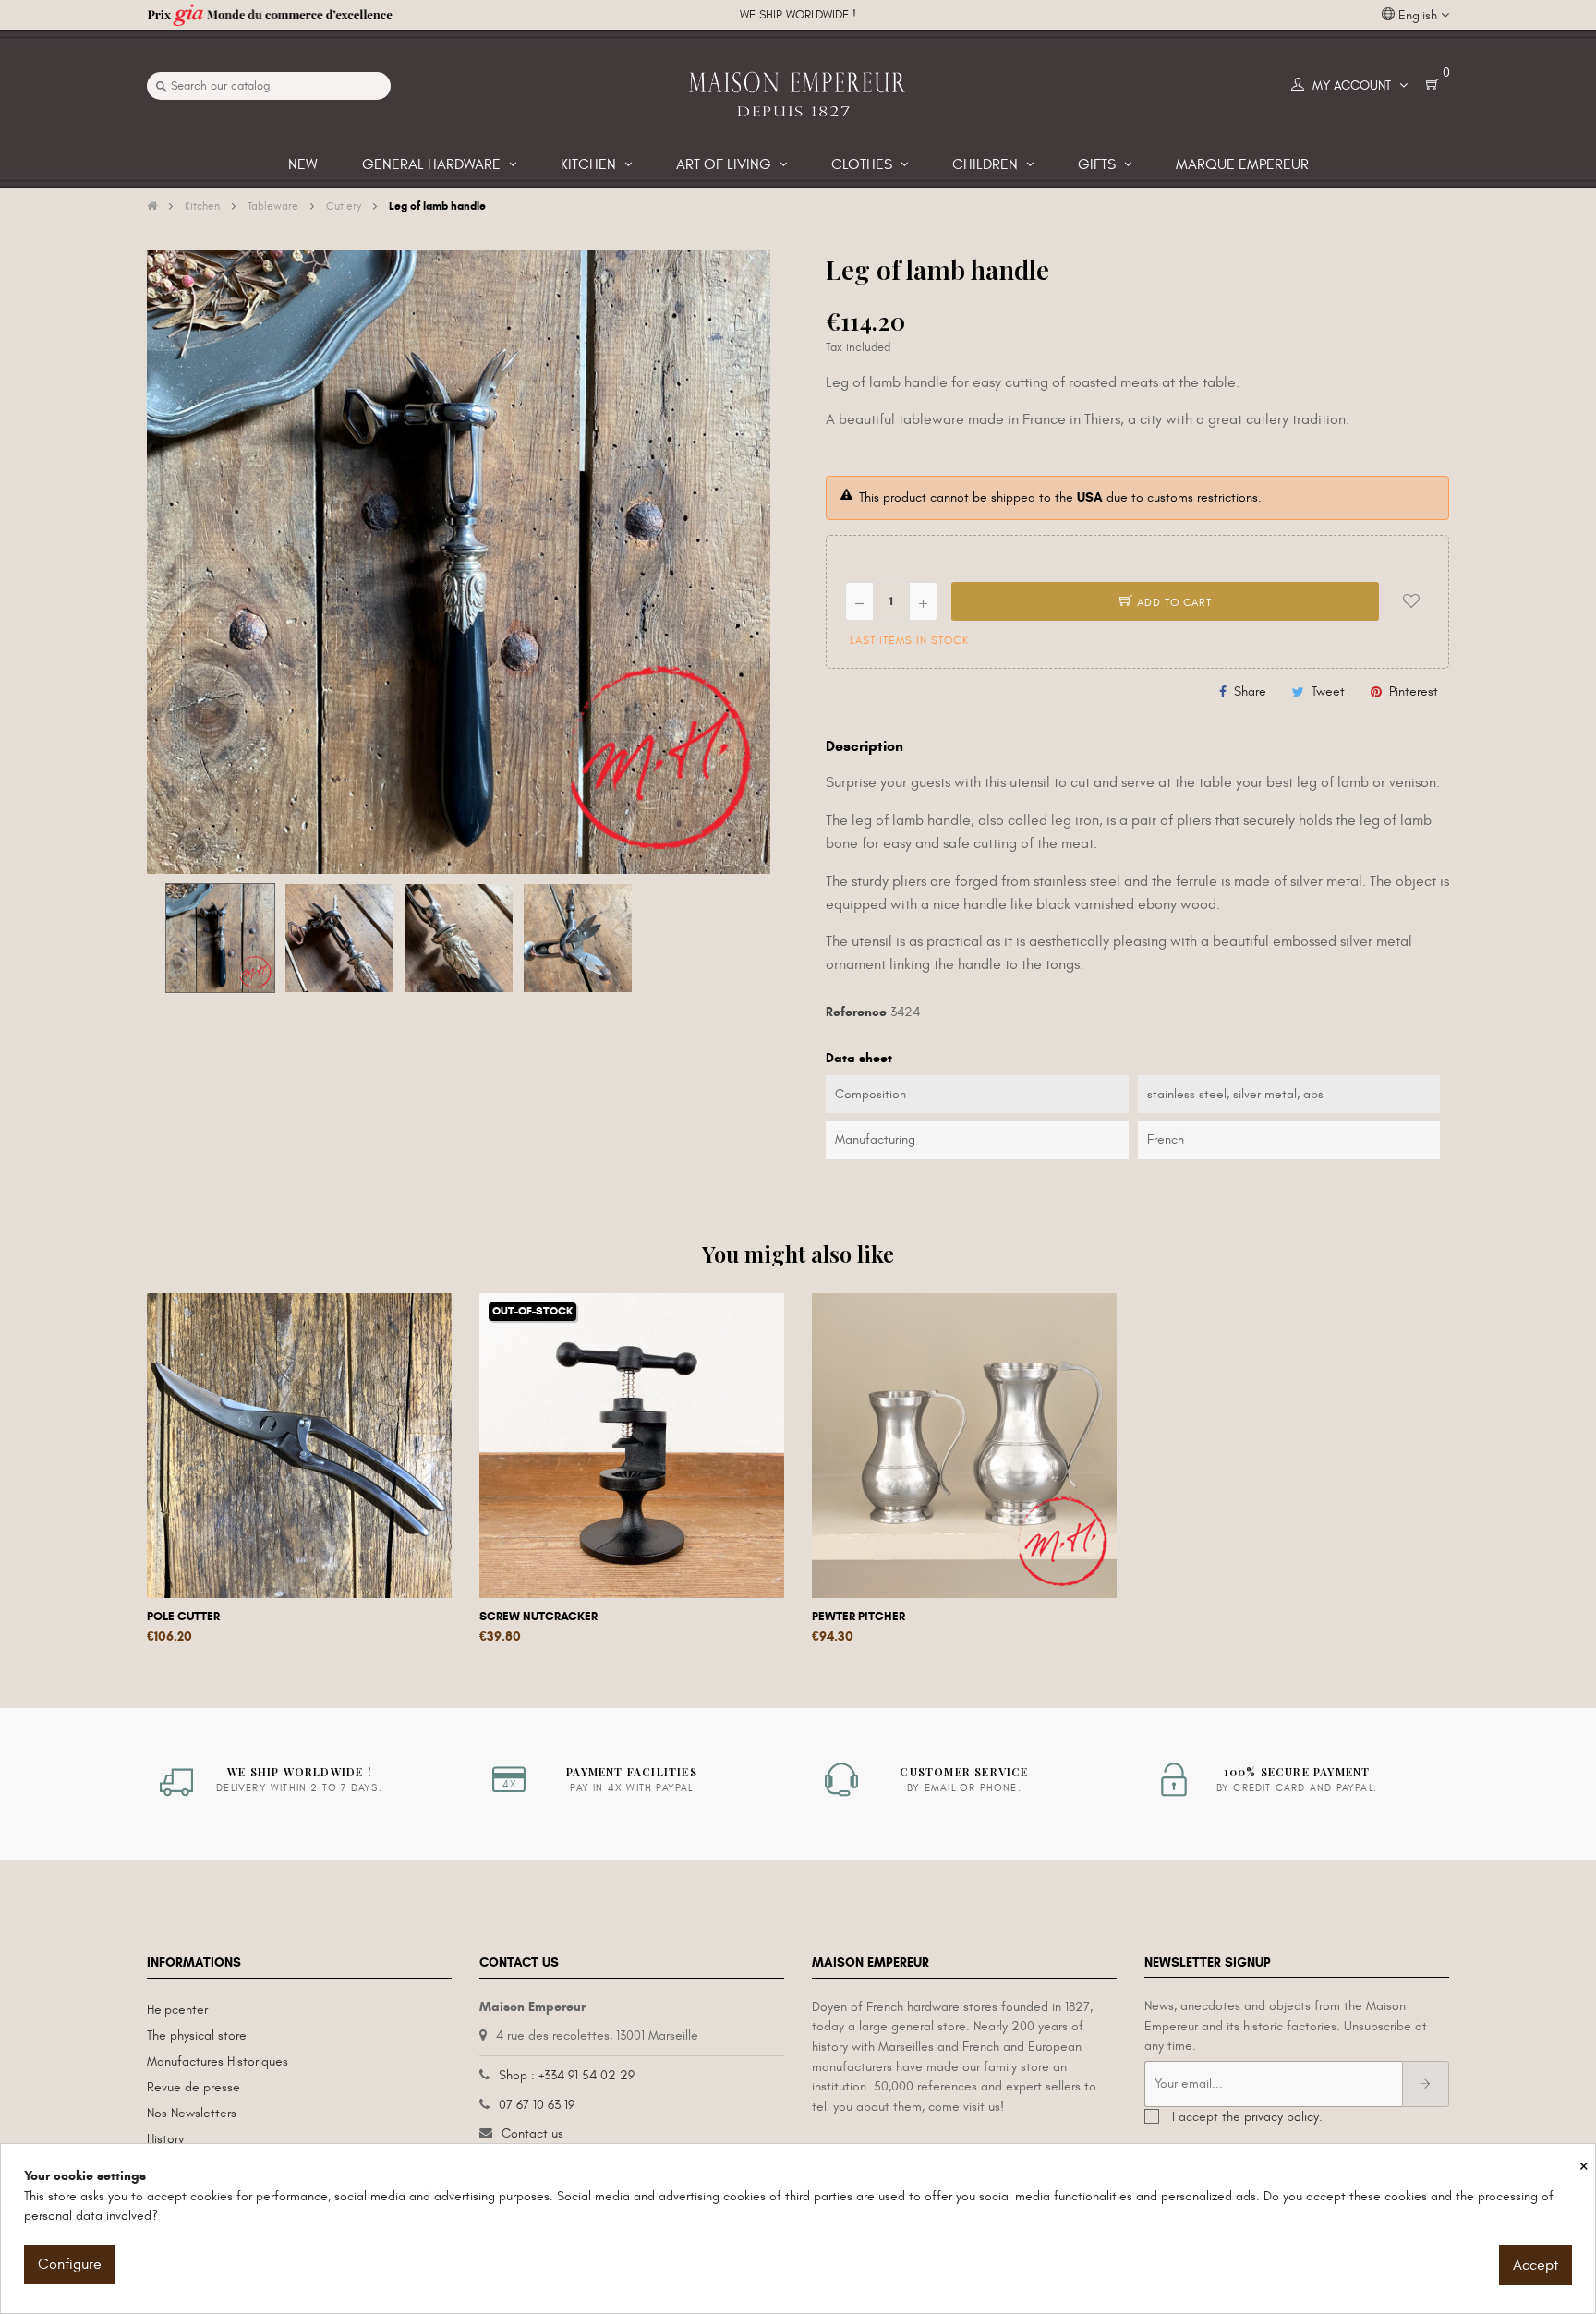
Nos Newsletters (192, 2113)
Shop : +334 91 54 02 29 (567, 2075)
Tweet (1328, 691)
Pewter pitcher (858, 1617)
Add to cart (1173, 602)
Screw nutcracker (538, 1617)
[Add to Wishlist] (1411, 601)
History (165, 2139)
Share (1250, 691)
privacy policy (1282, 2117)
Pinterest (1414, 691)
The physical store (197, 2035)
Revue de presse (193, 2087)
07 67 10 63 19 (537, 2105)
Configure (70, 2264)
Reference (856, 1012)
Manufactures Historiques (218, 2061)
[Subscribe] (1426, 2084)
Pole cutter (183, 1617)
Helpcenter (177, 2010)
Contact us (532, 2133)
